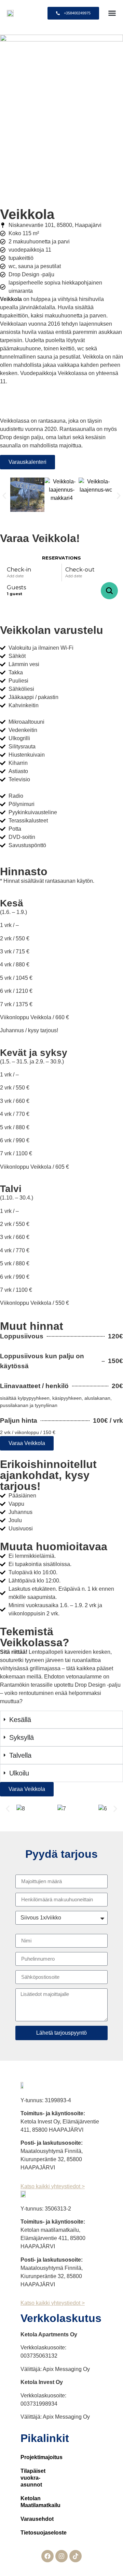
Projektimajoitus (26, 2457)
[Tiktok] (76, 2556)
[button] (112, 13)
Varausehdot (26, 2519)
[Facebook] (47, 2556)
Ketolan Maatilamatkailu (26, 2502)
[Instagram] (61, 2556)
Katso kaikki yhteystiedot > (53, 2186)
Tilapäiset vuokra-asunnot (26, 2478)
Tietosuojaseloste (26, 2533)
